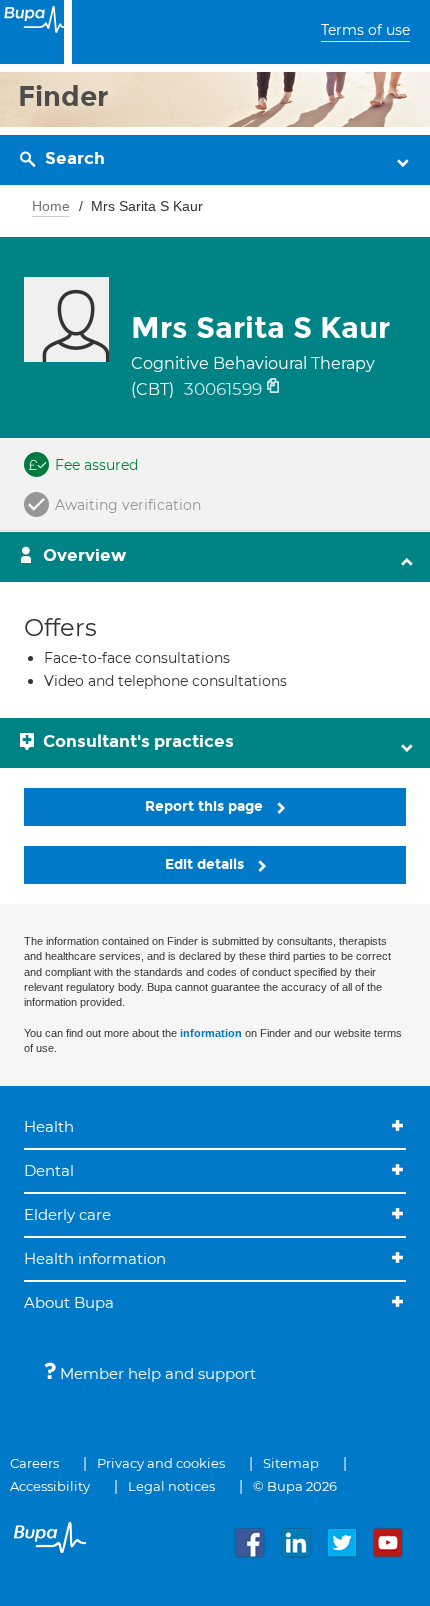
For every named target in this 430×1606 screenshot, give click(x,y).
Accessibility (50, 1486)
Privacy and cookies (161, 1463)
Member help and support (156, 1373)
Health (49, 1126)
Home (51, 206)
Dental (49, 1170)
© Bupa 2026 (295, 1486)
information (211, 1033)
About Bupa (69, 1302)
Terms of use (365, 30)
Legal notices (171, 1486)
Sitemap (291, 1463)
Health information (95, 1258)
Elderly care (67, 1214)
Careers (34, 1463)
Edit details (206, 864)
